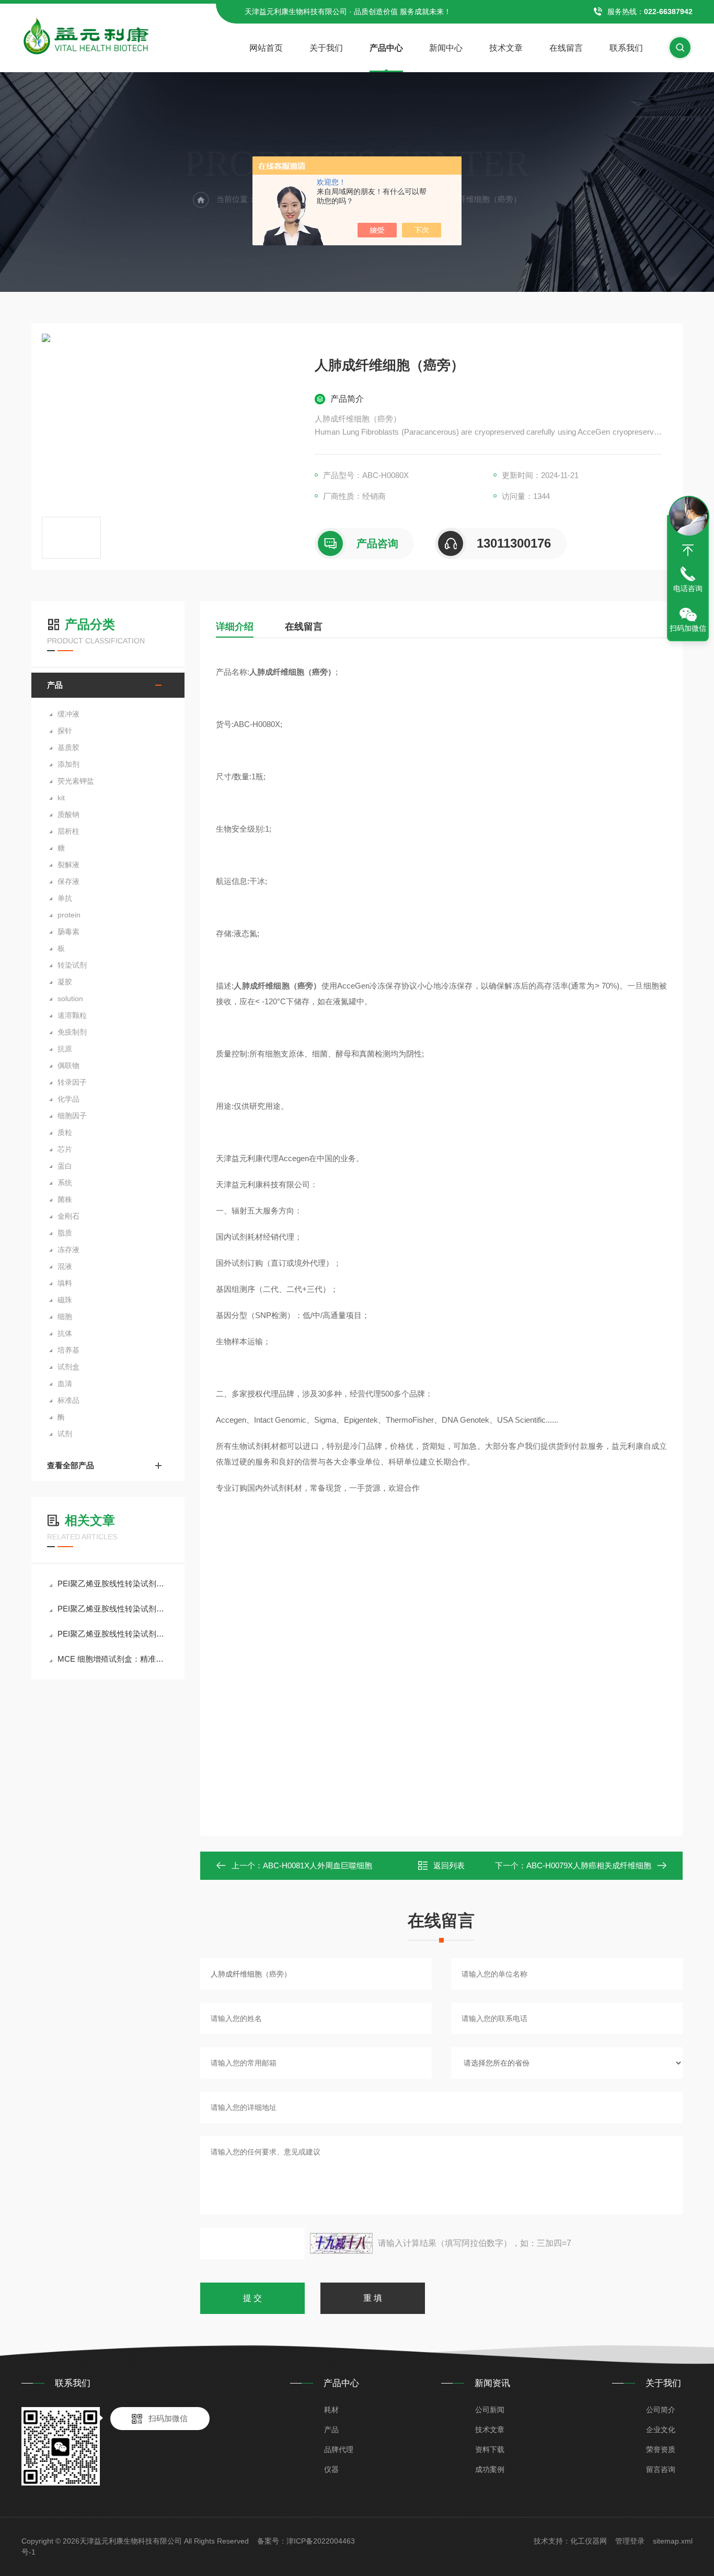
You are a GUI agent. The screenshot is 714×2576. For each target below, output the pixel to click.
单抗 (65, 898)
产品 (55, 685)
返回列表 (449, 1865)
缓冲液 (68, 714)
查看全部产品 (71, 1465)
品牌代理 (339, 2449)
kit (61, 798)
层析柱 (68, 831)
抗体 (65, 1333)
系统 (65, 1183)
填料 (65, 1283)
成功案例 (490, 2469)
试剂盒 (68, 1367)
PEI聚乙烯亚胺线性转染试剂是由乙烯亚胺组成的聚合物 (113, 1634)
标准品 (68, 1400)
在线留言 (566, 48)
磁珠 (65, 1300)
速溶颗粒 (72, 1015)
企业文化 (661, 2430)
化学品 (68, 1099)
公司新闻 (490, 2410)
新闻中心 (446, 48)
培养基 (68, 1350)
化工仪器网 (589, 2541)
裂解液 (68, 865)
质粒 (65, 1132)
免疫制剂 (72, 1032)
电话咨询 (688, 588)
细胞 (65, 1317)
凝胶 (65, 982)
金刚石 (68, 1216)
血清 (65, 1383)
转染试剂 (72, 965)
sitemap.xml (673, 2541)
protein (69, 915)
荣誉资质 (661, 2449)
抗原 (65, 1049)
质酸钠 (68, 814)
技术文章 (506, 48)
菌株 (65, 1199)
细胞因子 (72, 1116)
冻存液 (68, 1250)
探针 (65, 731)
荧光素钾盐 (76, 781)
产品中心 (386, 48)
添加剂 (68, 764)
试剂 (65, 1434)
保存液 (68, 881)
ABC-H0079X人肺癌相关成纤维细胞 (589, 1865)
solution (70, 998)
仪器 (331, 2469)
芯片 (65, 1149)
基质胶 (68, 747)
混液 (65, 1266)
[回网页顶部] (688, 550)
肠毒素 (68, 932)
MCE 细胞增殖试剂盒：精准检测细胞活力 (113, 1659)
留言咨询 (661, 2469)
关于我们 (326, 48)
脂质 (65, 1233)
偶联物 (68, 1065)
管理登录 (630, 2541)
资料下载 (490, 2449)
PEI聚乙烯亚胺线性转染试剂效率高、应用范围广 (113, 1584)
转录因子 (72, 1082)
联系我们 (626, 48)
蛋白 (65, 1166)
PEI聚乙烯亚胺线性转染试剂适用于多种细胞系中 (113, 1609)
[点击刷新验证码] (341, 2243)
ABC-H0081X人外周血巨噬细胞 (318, 1865)
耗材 (331, 2410)
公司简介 (661, 2410)
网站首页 (266, 48)
